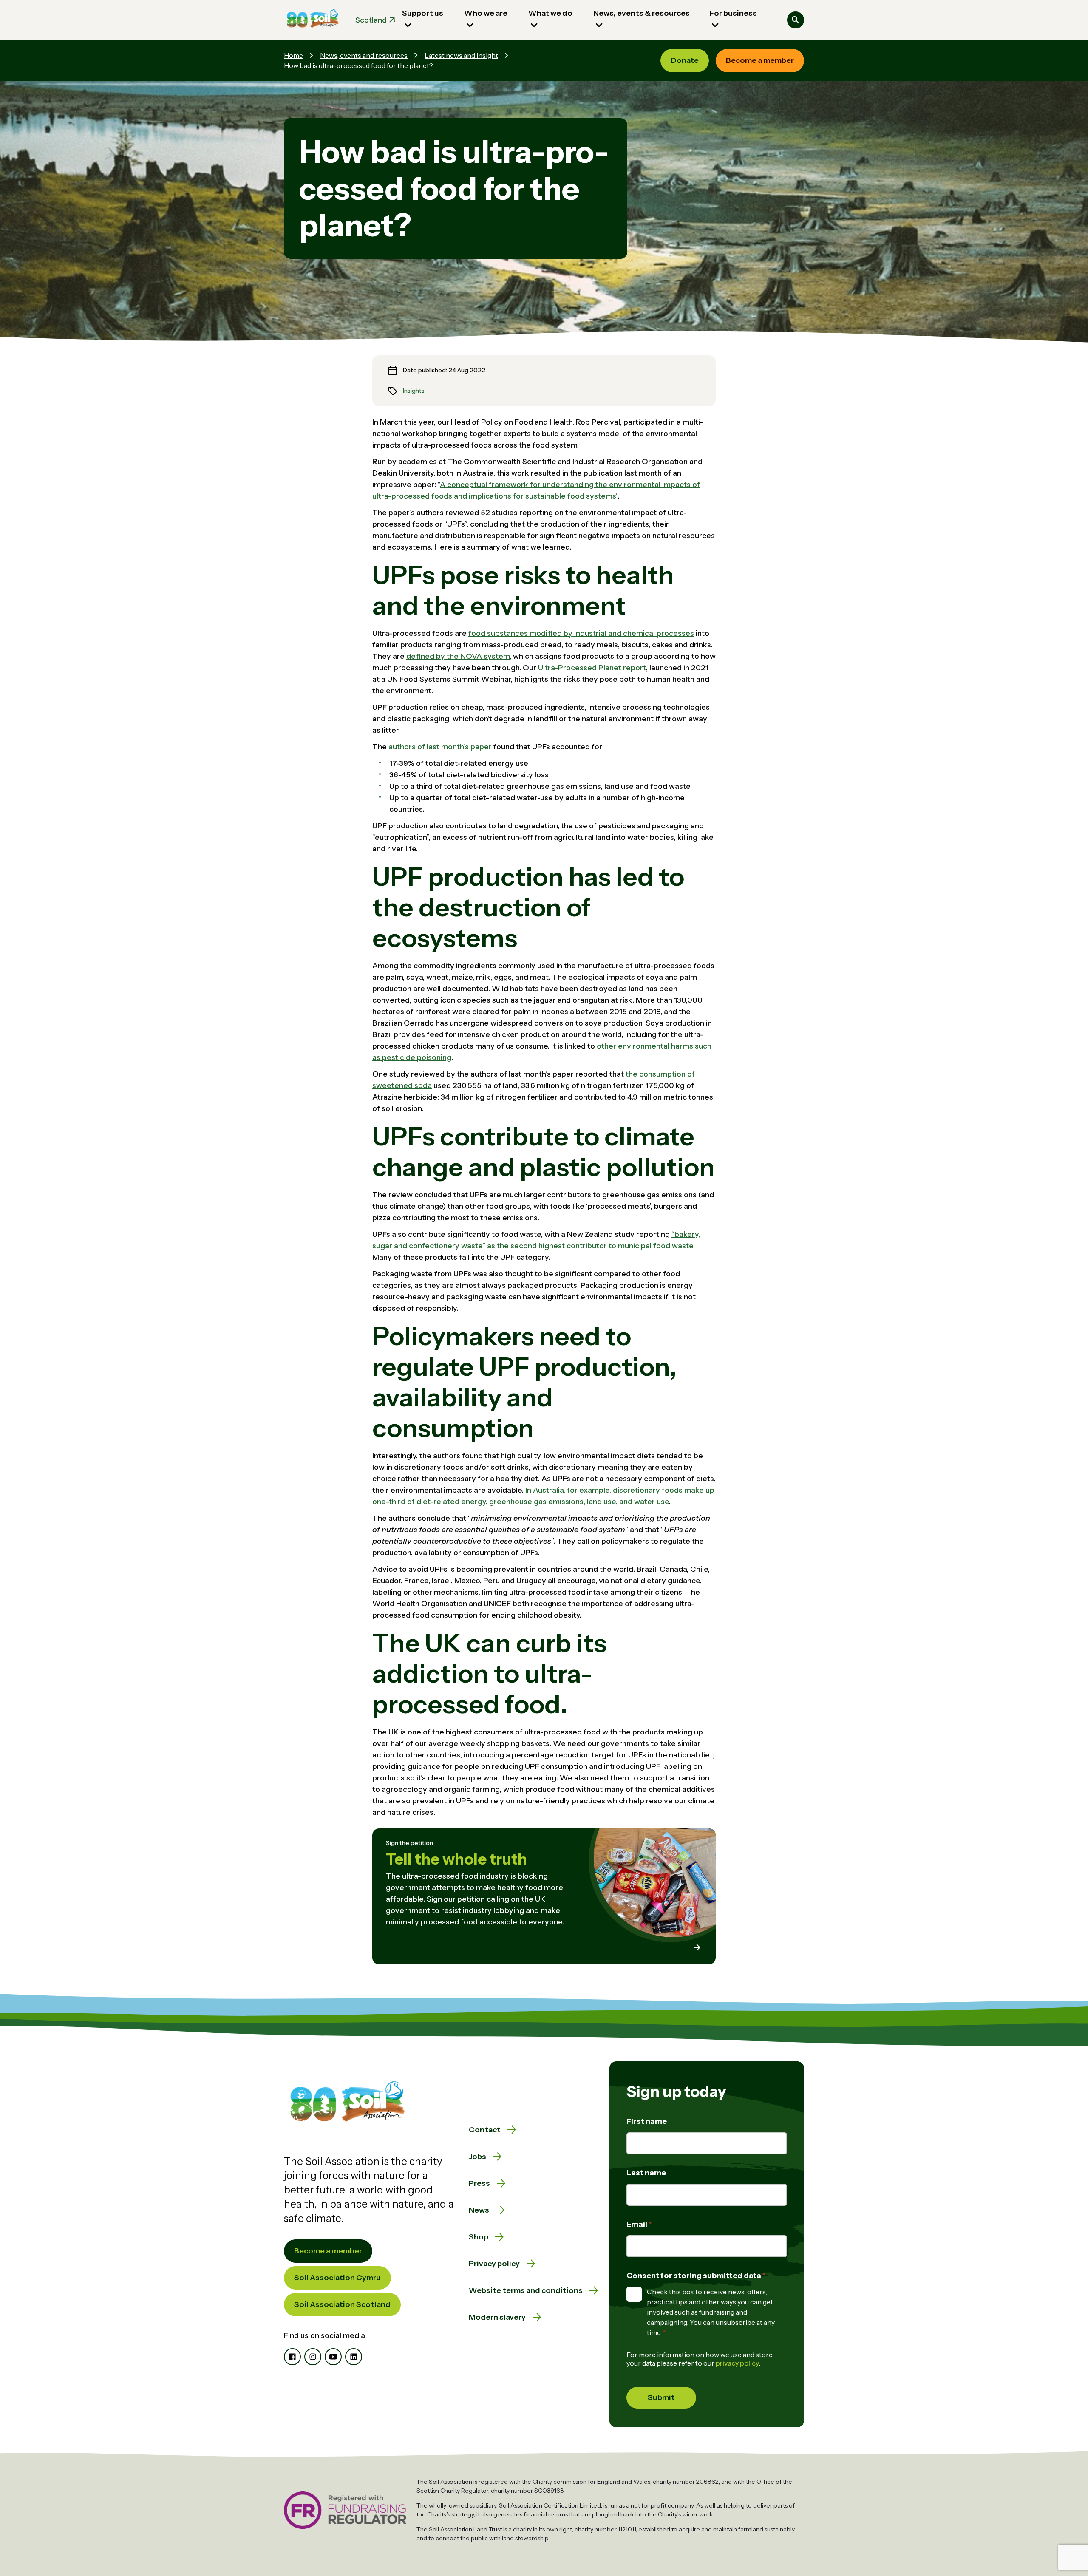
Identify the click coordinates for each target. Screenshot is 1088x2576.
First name (647, 2121)
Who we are (486, 13)
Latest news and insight (461, 55)
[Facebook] (292, 2357)
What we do (550, 13)
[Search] (796, 20)
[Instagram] (313, 2357)
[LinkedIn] (354, 2357)
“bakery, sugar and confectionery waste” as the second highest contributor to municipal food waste (536, 1240)
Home (293, 55)
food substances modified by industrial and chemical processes (581, 633)
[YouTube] (333, 2357)
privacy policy (737, 2363)
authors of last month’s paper (440, 747)
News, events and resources (364, 55)
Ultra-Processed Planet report (592, 668)
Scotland (371, 20)
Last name (646, 2173)
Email (637, 2224)
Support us (423, 13)
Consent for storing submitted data (694, 2276)
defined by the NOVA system (458, 656)
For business (733, 13)
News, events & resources (642, 13)
